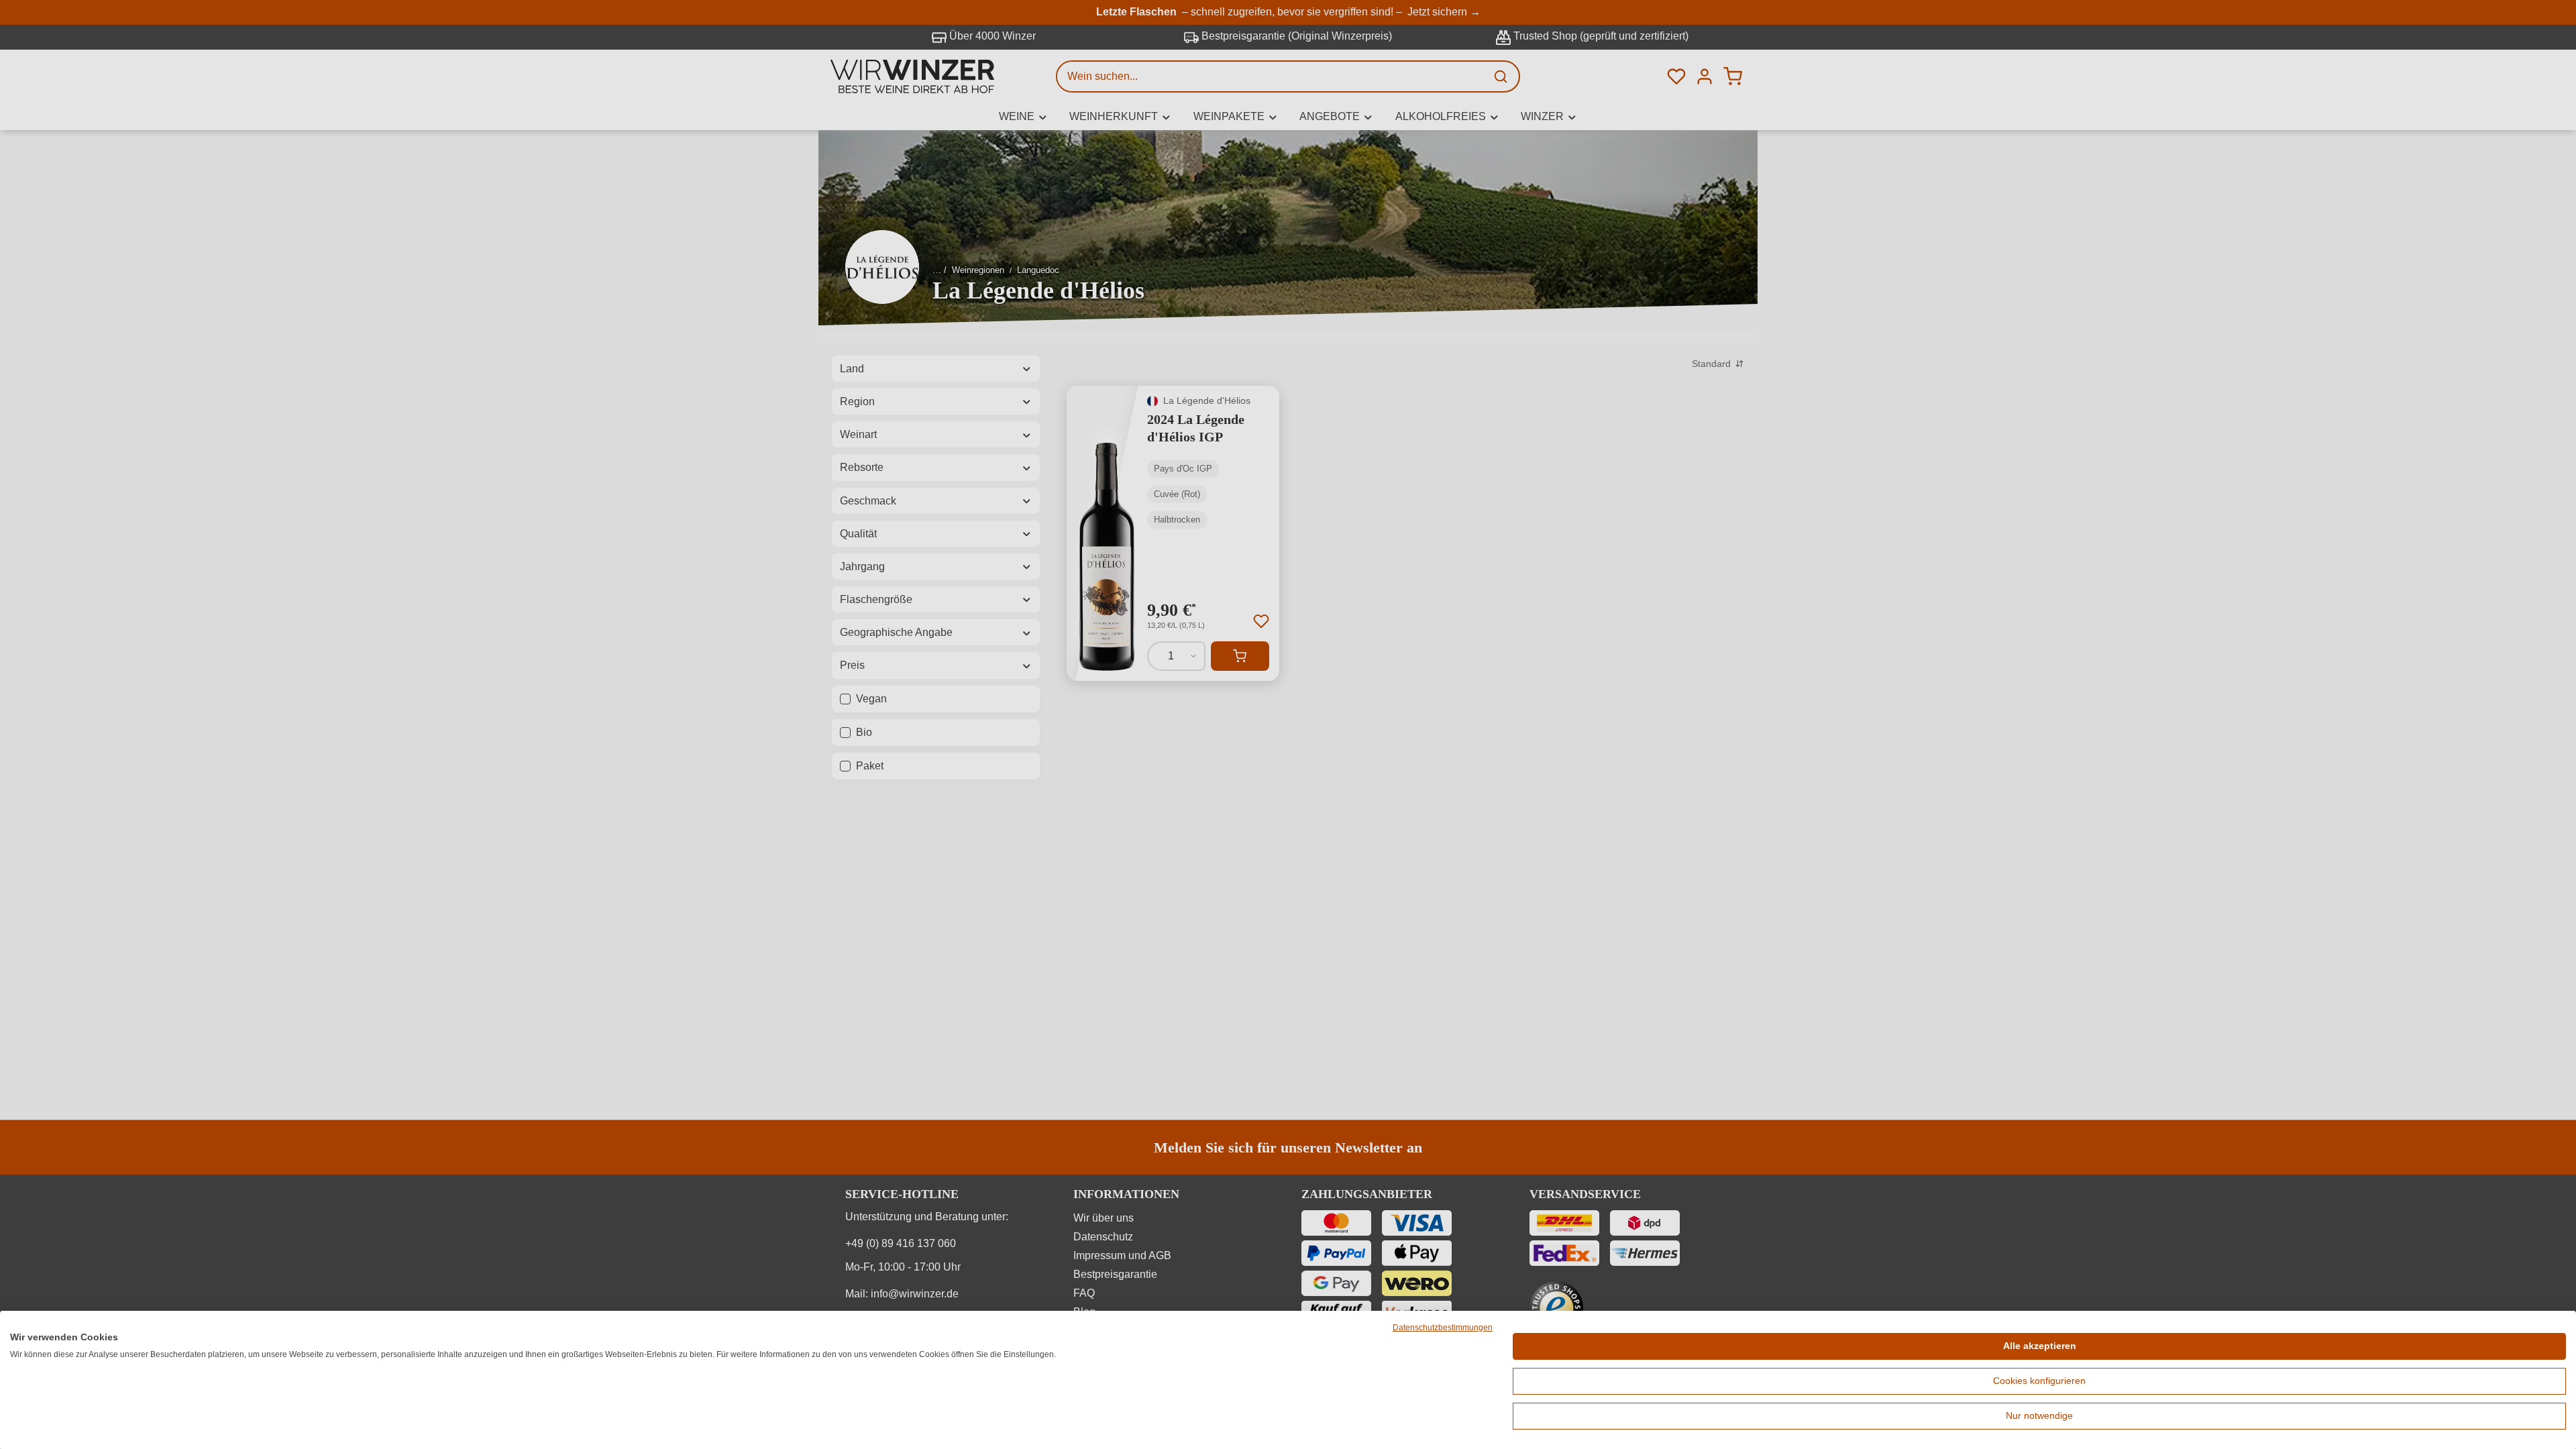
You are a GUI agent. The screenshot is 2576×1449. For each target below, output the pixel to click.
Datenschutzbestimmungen (1443, 1328)
